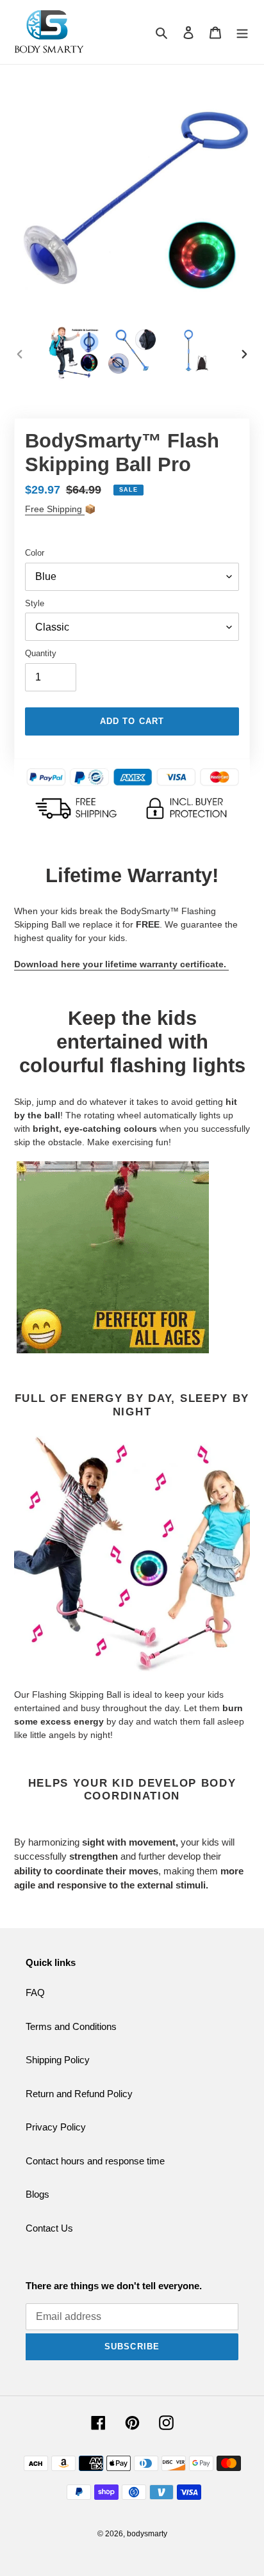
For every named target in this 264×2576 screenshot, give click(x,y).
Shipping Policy (58, 2060)
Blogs (37, 2194)
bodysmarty (147, 2534)
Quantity (41, 653)
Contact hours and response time (95, 2161)
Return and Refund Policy (79, 2094)
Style (35, 603)
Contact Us (49, 2228)
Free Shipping (55, 509)
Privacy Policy (56, 2127)
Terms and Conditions (71, 2026)
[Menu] (242, 32)
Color (35, 553)
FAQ (35, 1992)
